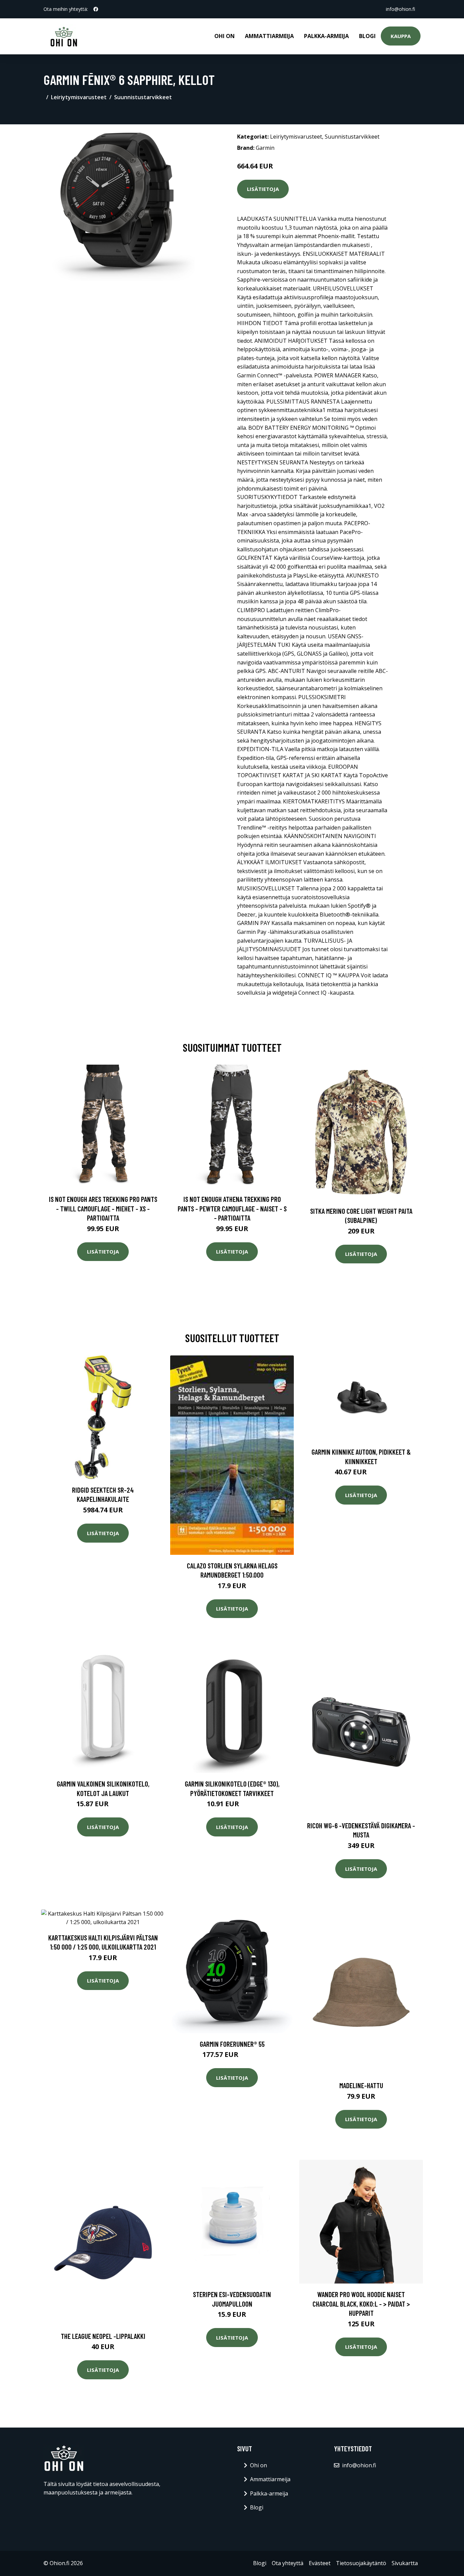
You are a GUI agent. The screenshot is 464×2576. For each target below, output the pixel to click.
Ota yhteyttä (288, 2563)
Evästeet (320, 2563)
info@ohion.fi (400, 9)
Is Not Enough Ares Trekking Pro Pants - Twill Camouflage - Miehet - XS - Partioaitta (103, 1208)
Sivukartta (405, 2563)
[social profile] (96, 9)
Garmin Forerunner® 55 (232, 2044)
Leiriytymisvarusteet (79, 97)
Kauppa (401, 36)
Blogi (367, 36)
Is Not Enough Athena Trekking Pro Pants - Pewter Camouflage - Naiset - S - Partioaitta (232, 1208)
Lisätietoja (263, 189)
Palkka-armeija (326, 36)
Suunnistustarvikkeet (143, 97)
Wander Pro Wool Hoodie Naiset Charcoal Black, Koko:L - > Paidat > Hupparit (361, 2304)
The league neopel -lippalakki (103, 2336)
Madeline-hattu (361, 2085)
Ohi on (225, 36)
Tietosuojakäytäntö (361, 2563)
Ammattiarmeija (269, 36)
